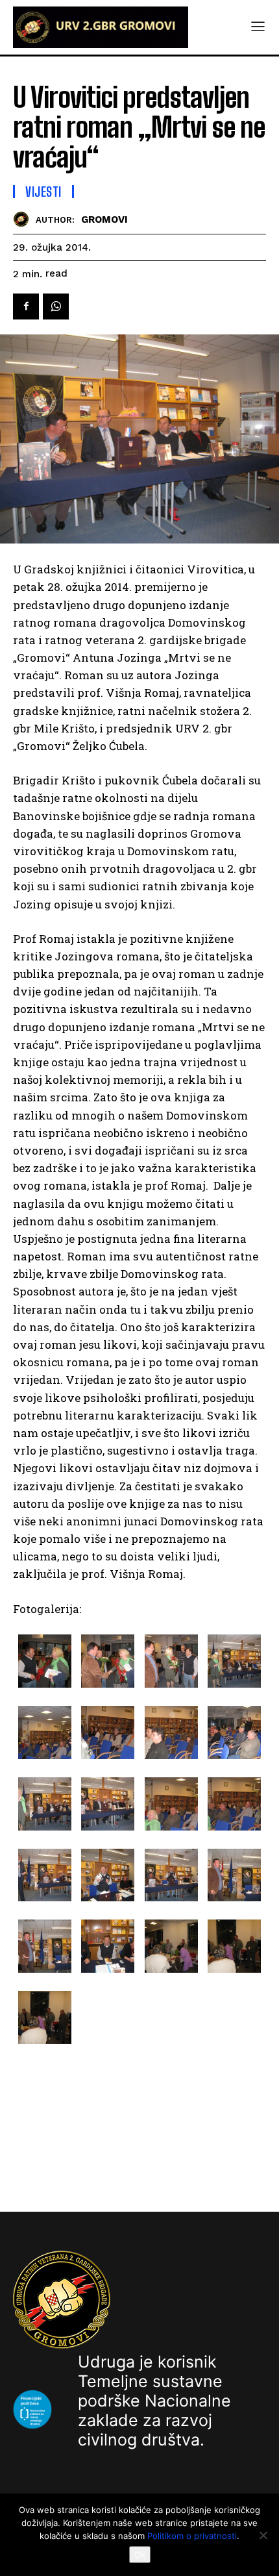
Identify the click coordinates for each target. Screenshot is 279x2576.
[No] (263, 2535)
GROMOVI (104, 219)
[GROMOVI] (24, 219)
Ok (140, 2555)
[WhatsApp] (56, 306)
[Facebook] (26, 306)
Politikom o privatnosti (192, 2536)
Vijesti (43, 192)
